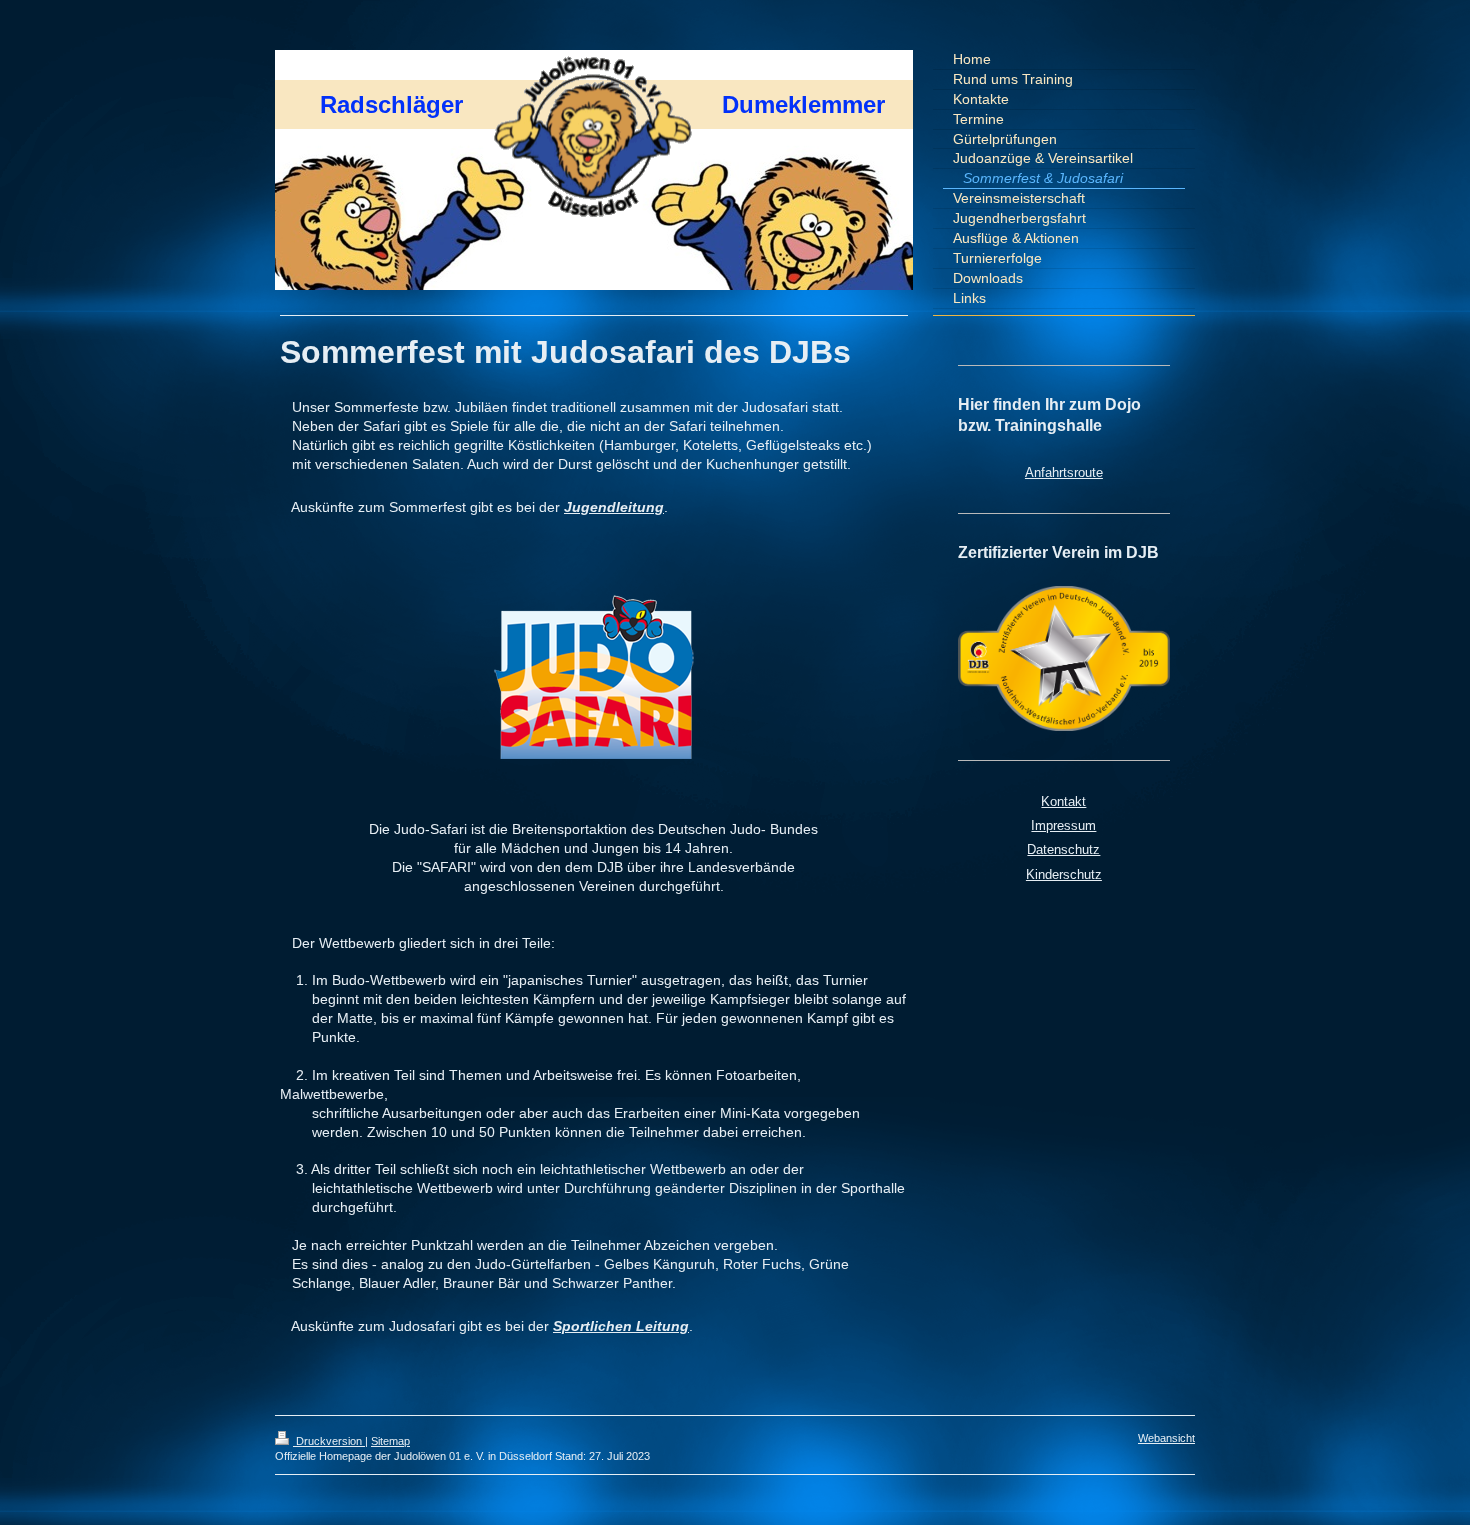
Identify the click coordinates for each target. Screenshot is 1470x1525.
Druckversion (329, 1441)
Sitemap (390, 1441)
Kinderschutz (1064, 874)
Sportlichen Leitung (621, 1326)
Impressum (1063, 825)
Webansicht (1166, 1438)
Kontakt (1063, 801)
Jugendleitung (614, 507)
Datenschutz (1063, 849)
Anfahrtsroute (1064, 472)
